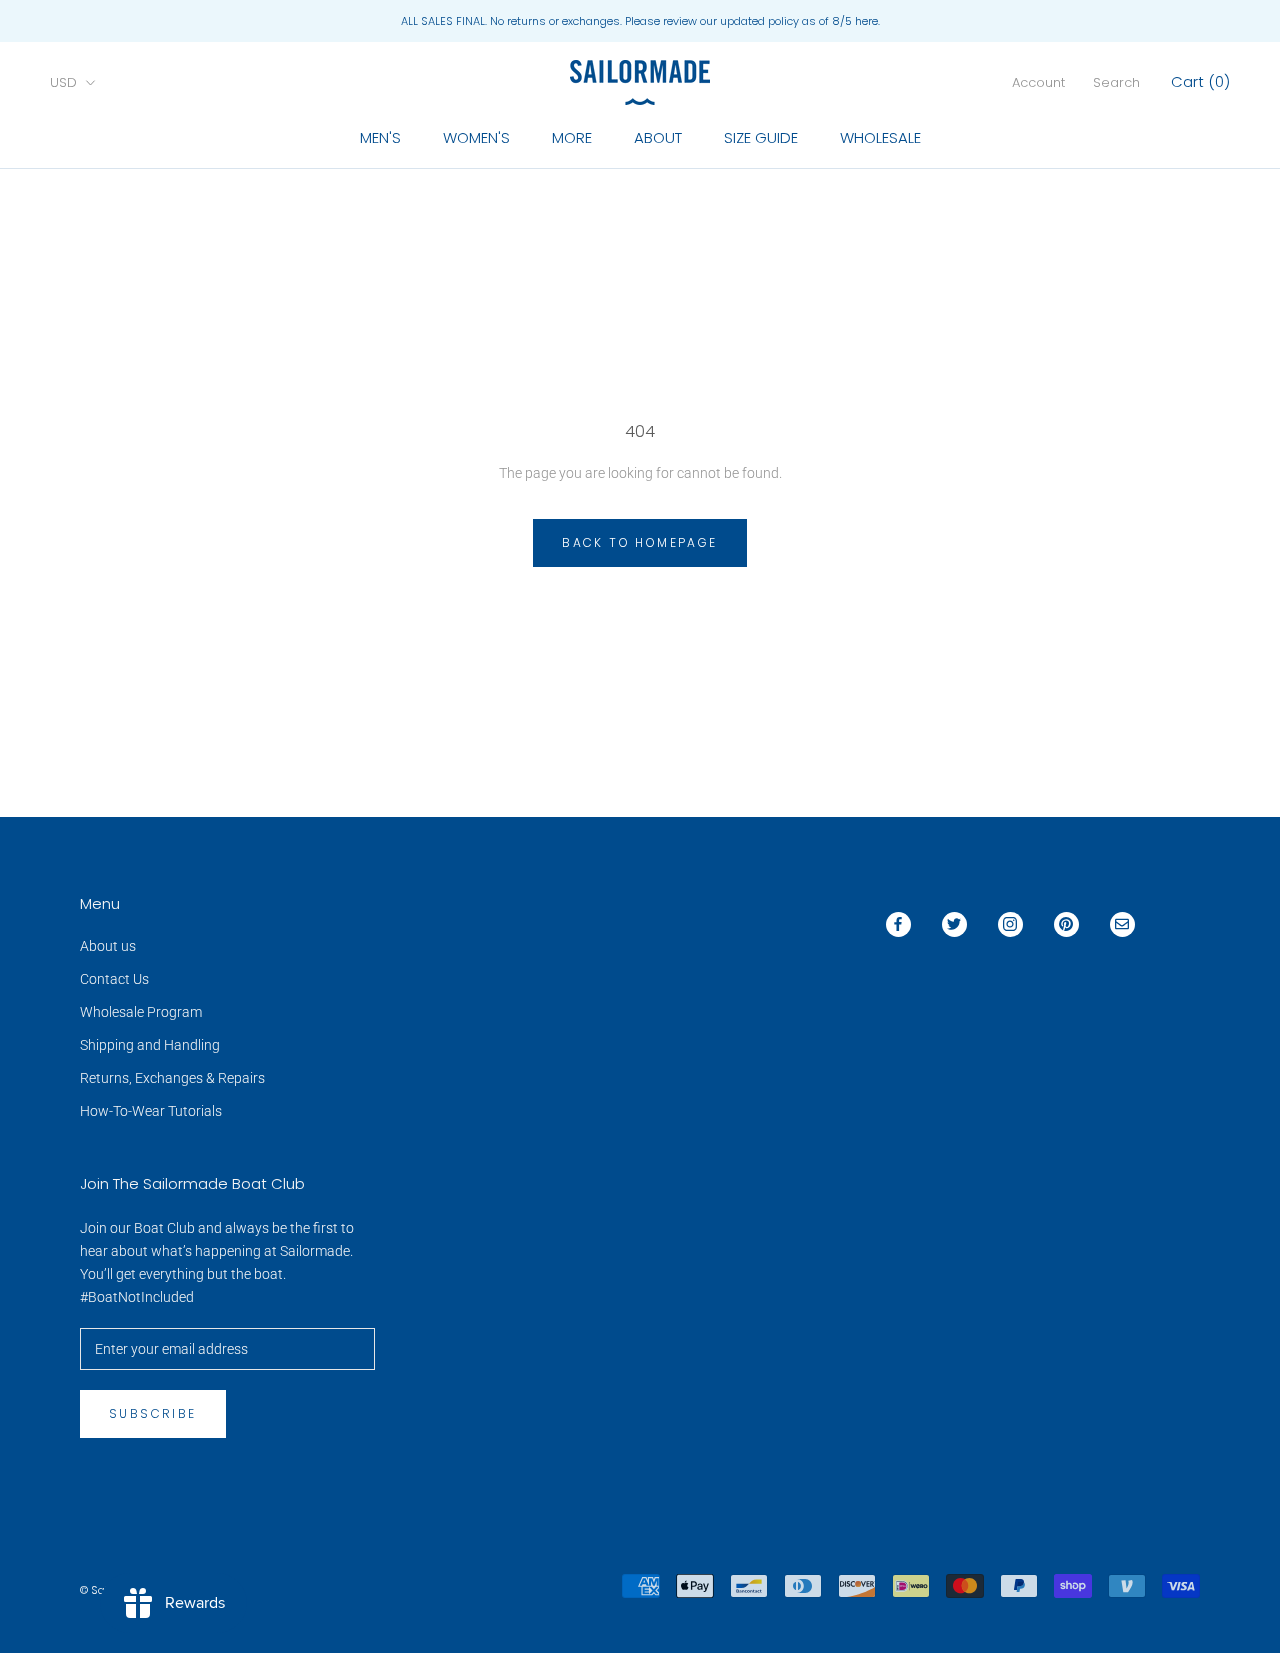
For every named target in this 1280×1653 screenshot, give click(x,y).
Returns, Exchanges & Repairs (172, 1078)
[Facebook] (898, 924)
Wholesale (880, 137)
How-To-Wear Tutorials (151, 1111)
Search (1116, 82)
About (658, 137)
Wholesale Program (141, 1012)
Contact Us (114, 979)
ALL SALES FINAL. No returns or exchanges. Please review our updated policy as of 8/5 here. (640, 21)
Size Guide (761, 137)
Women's (476, 137)
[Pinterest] (1066, 924)
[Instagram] (1010, 924)
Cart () (1200, 81)
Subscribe (153, 1413)
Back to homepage (639, 542)
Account (1038, 82)
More (572, 137)
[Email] (1122, 924)
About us (108, 946)
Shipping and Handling (150, 1045)
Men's (380, 137)
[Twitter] (954, 924)
